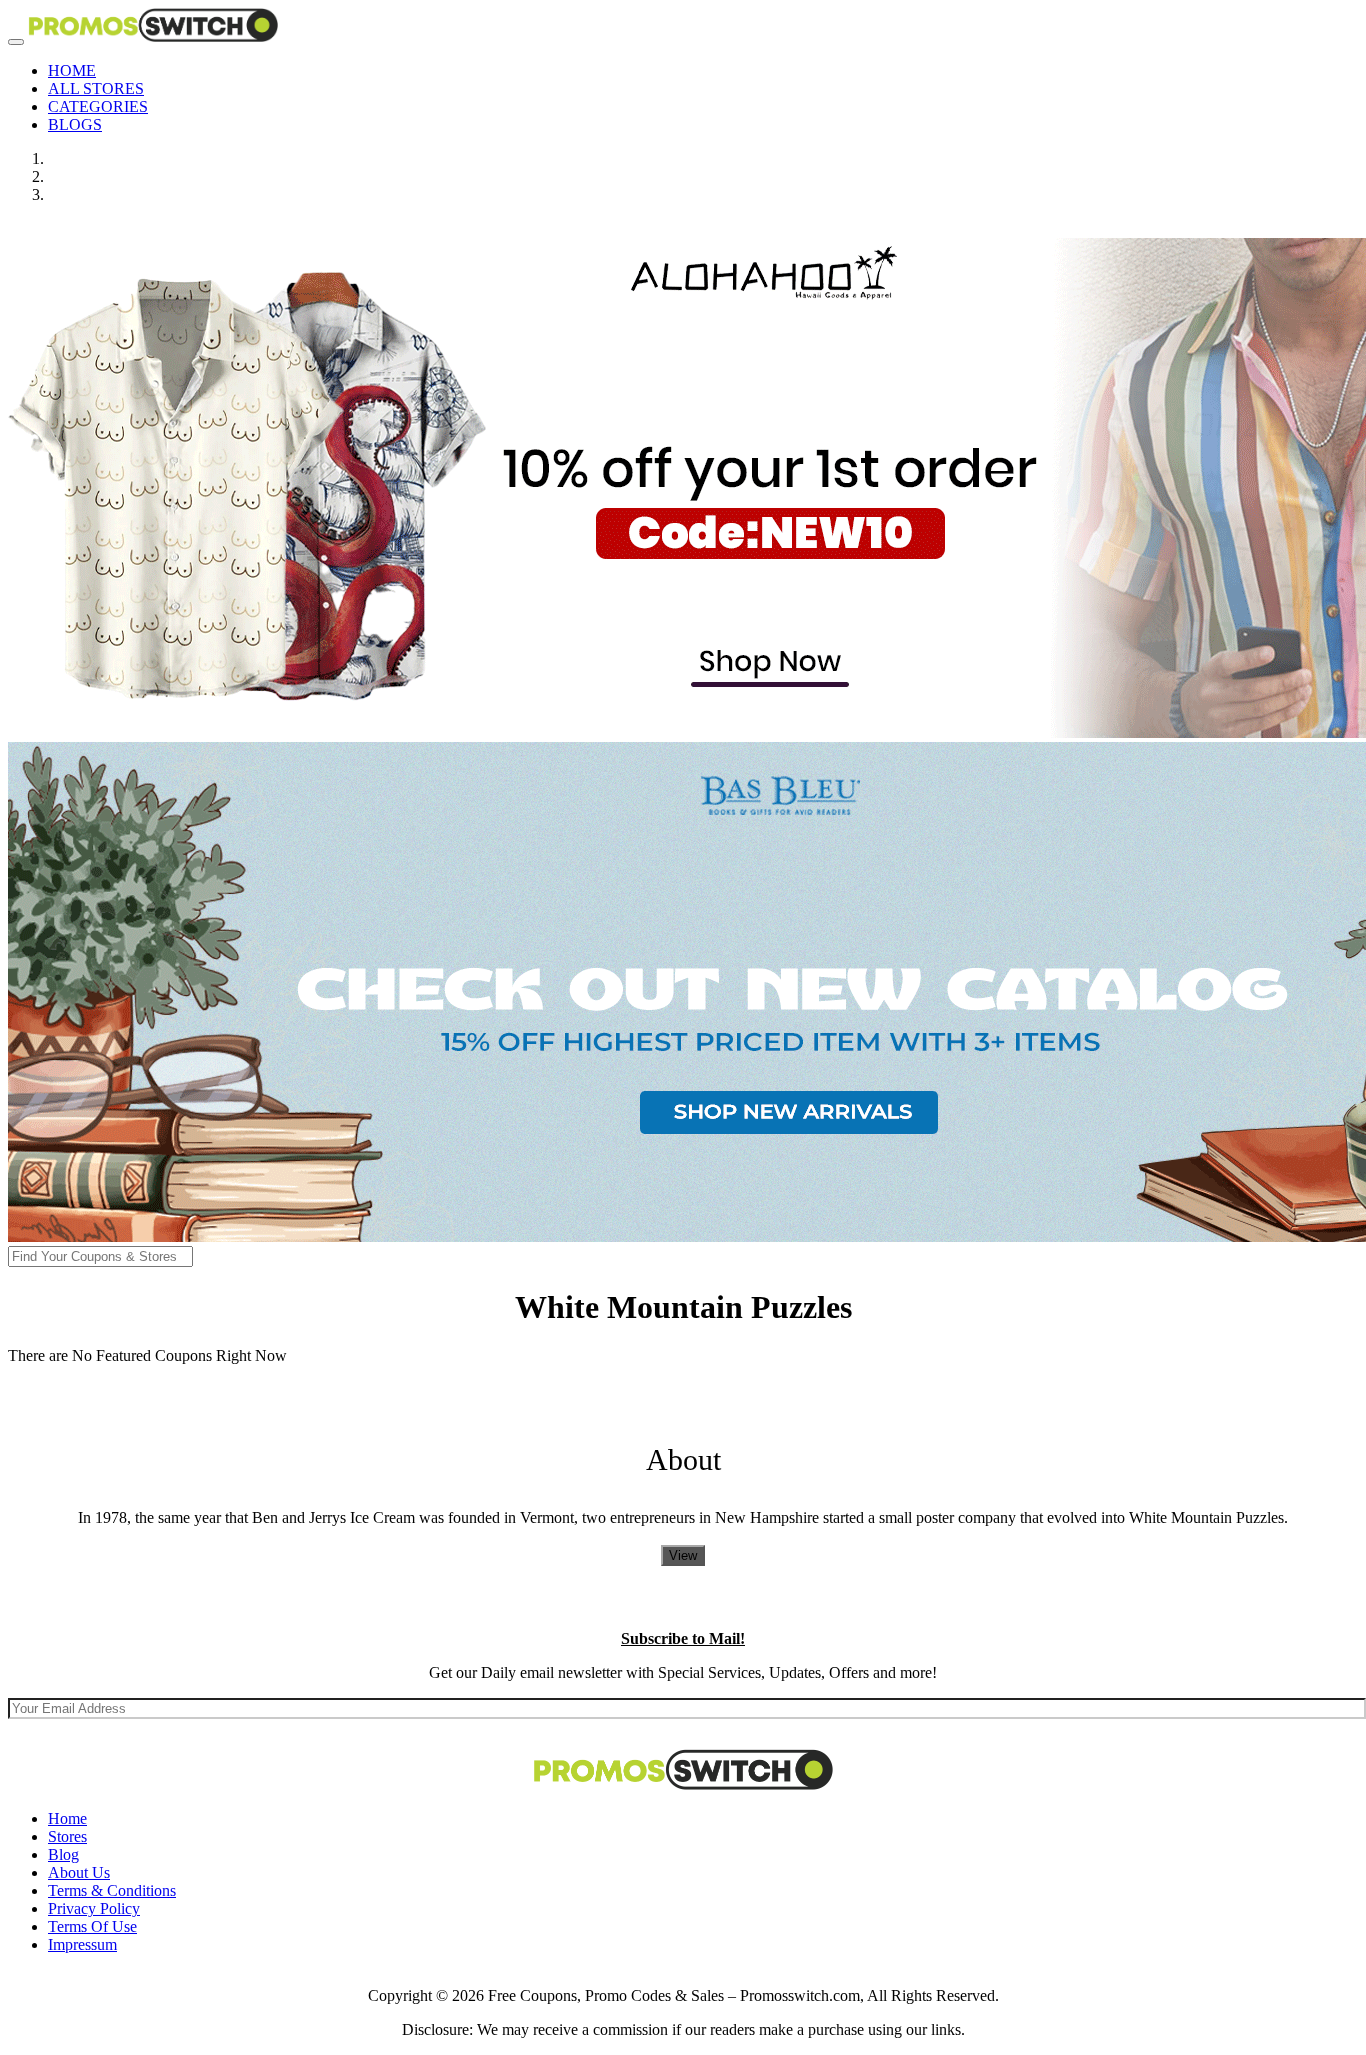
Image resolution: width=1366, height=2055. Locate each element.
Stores (67, 1836)
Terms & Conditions (112, 1890)
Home (67, 1818)
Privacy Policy (94, 1908)
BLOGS (75, 124)
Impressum (82, 1944)
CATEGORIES (98, 106)
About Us (79, 1872)
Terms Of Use (92, 1926)
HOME (72, 70)
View (683, 1555)
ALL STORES (96, 88)
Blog (63, 1854)
